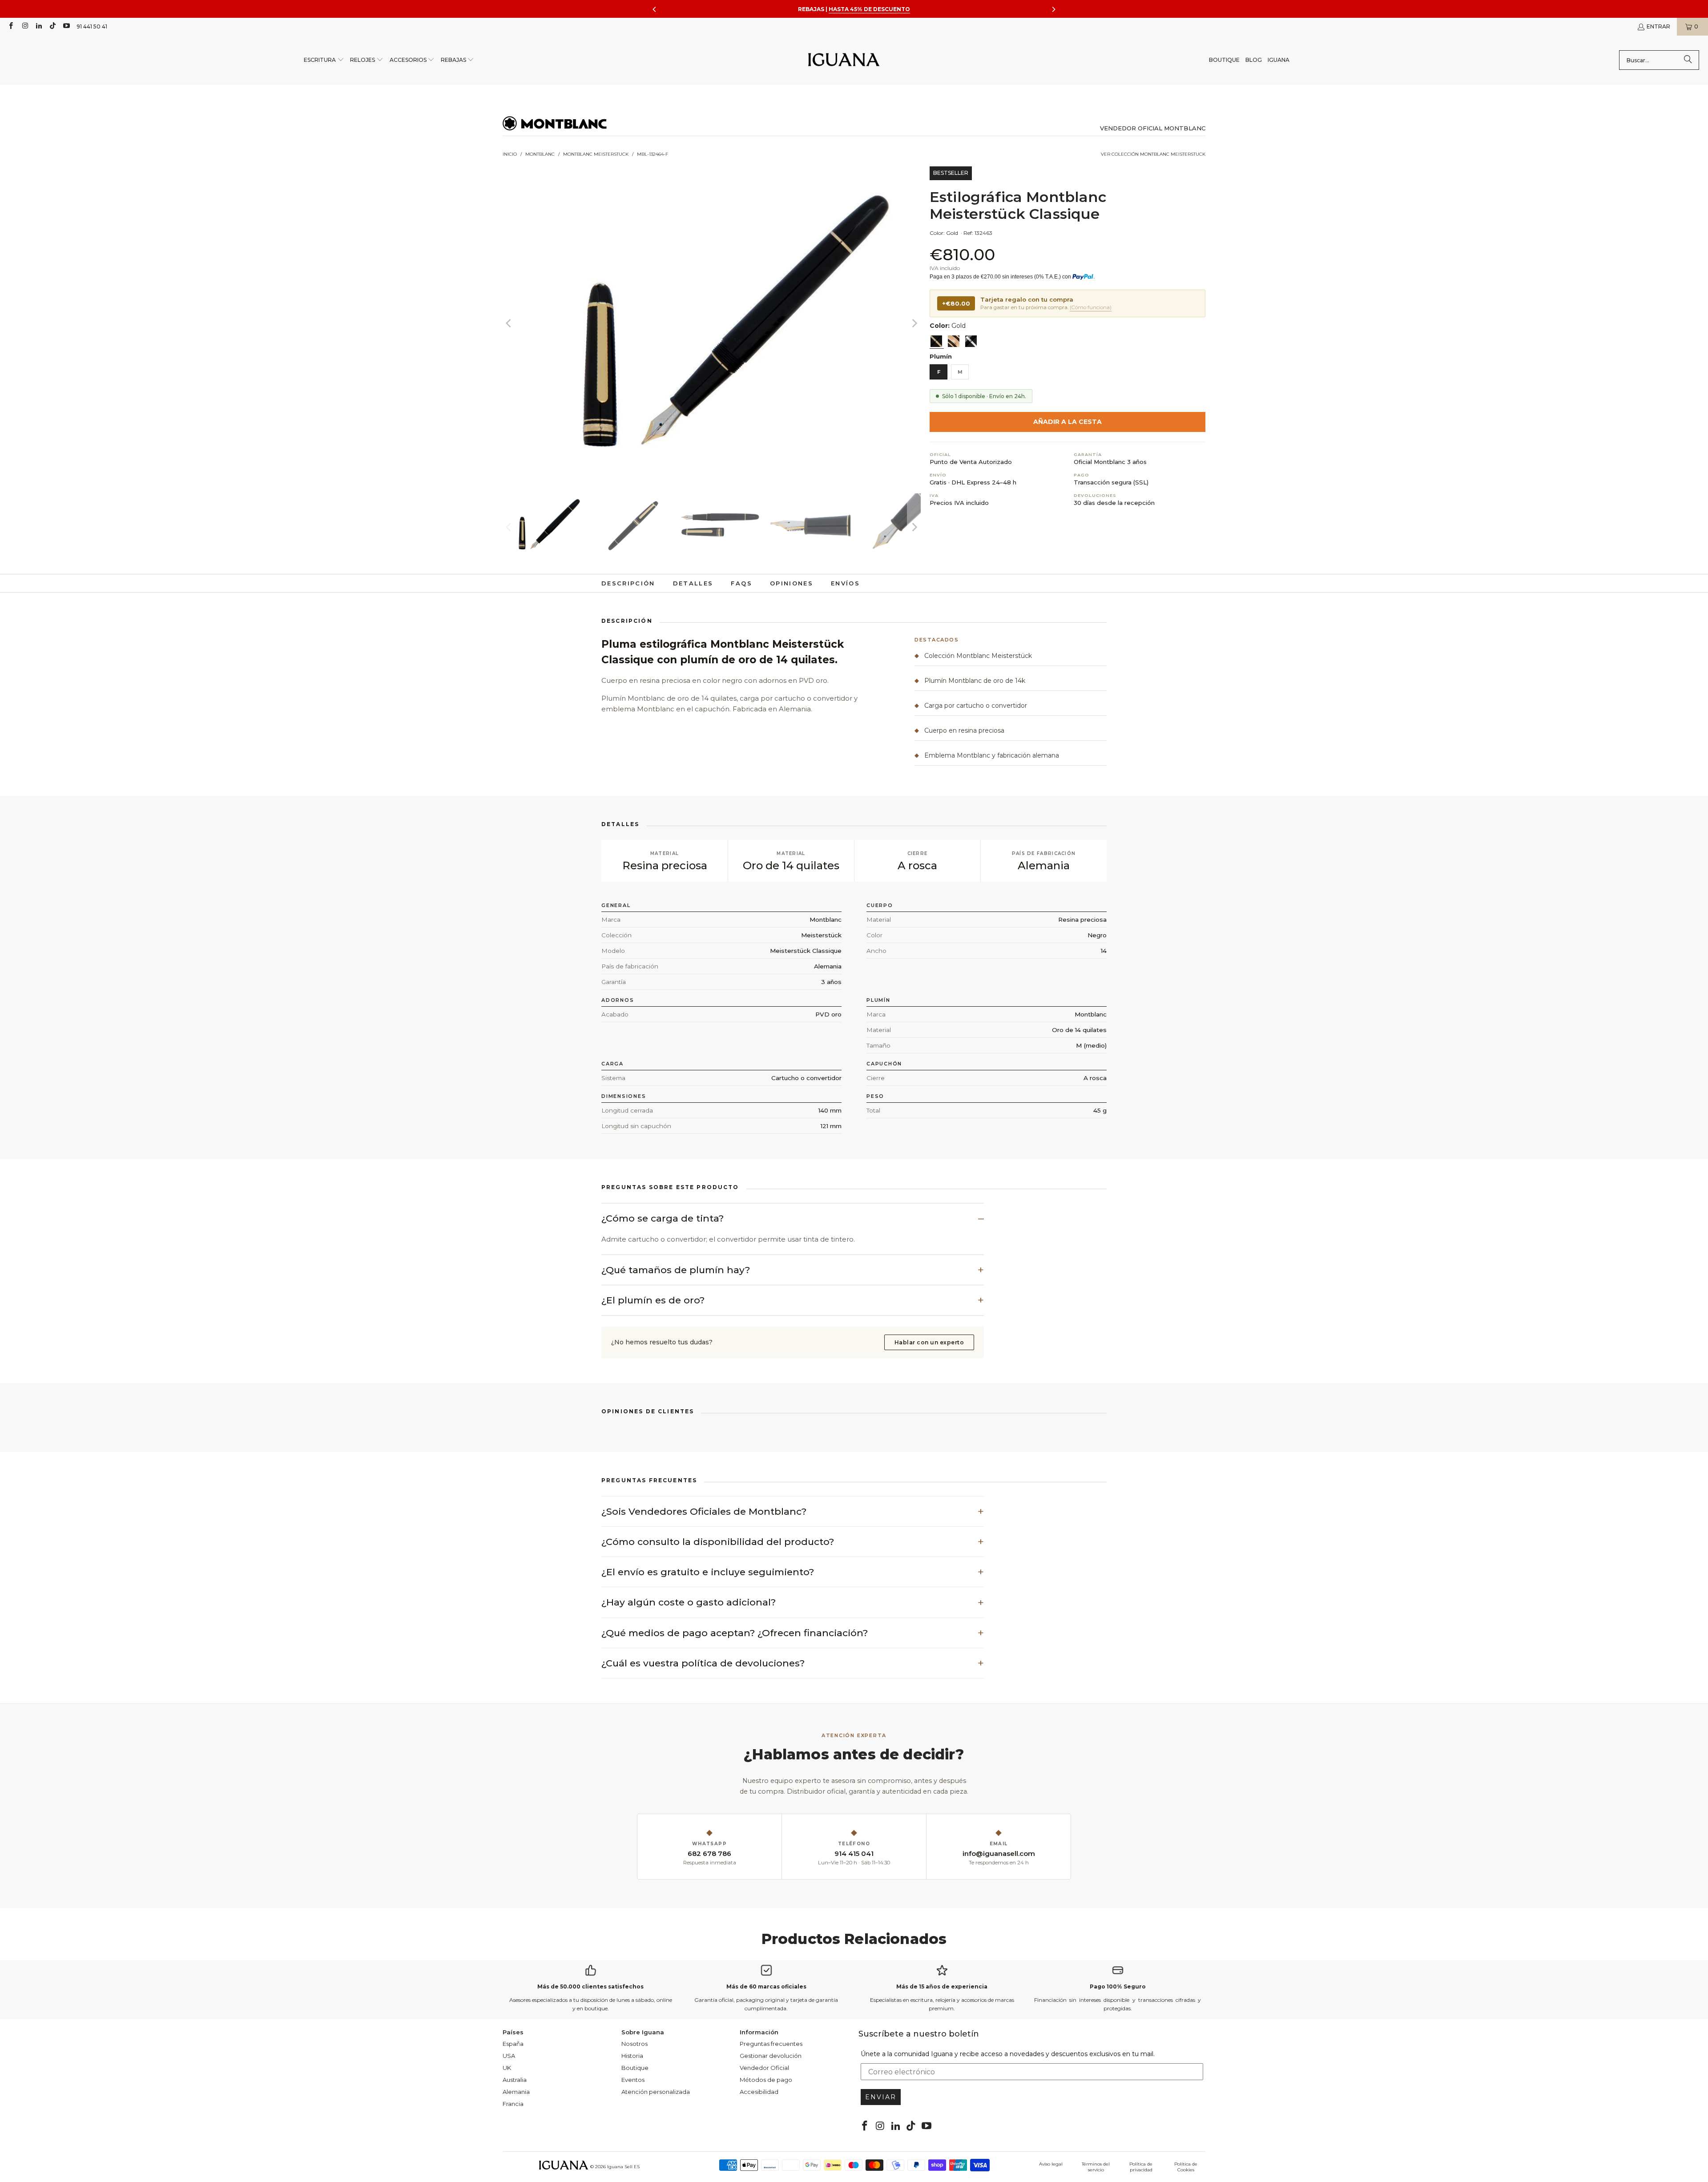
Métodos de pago (766, 2080)
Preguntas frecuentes (771, 2044)
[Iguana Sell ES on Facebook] (10, 26)
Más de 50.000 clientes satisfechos (590, 1986)
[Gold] (936, 341)
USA (509, 2056)
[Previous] (509, 323)
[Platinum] (971, 341)
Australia (515, 2080)
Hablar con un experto (929, 1342)
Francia (513, 2104)
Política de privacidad (1141, 2167)
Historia (632, 2056)
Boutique (635, 2068)
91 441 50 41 (92, 26)
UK (507, 2068)
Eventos (633, 2080)
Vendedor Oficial (764, 2068)
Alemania (516, 2092)
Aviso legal (1051, 2164)
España (513, 2044)
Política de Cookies (1186, 2167)
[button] (324, 60)
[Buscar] (1688, 60)
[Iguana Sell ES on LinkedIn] (38, 26)
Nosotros (634, 2044)
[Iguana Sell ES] (844, 60)
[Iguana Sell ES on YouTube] (66, 26)
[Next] (914, 323)
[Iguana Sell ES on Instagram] (24, 26)
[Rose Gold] (954, 341)
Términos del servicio (1096, 2167)
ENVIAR (881, 2097)
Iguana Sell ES (623, 2167)
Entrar (1658, 26)
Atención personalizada (656, 2092)
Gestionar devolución (771, 2056)
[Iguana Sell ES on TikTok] (52, 26)
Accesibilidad (759, 2092)
